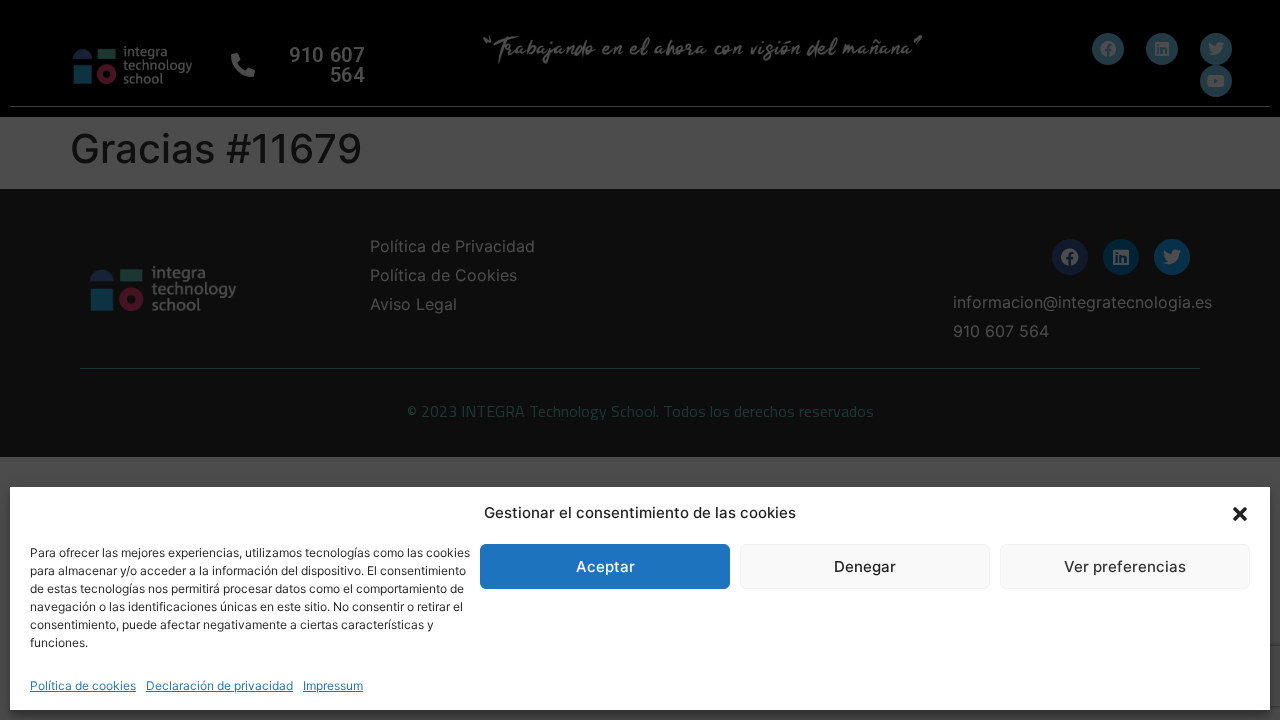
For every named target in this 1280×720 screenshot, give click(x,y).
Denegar (865, 566)
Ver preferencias (1125, 566)
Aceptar (605, 566)
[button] (1240, 513)
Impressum (333, 685)
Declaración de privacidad (219, 685)
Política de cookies (83, 685)
